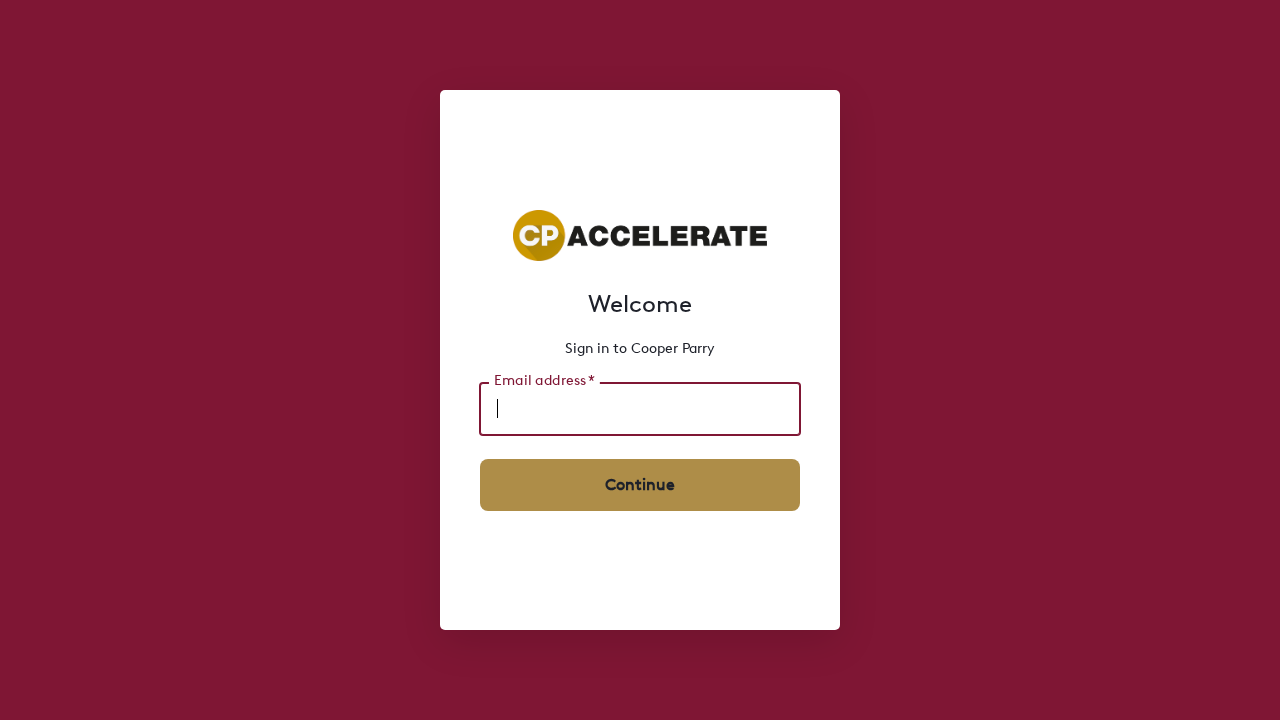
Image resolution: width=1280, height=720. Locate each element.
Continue (640, 484)
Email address (544, 380)
